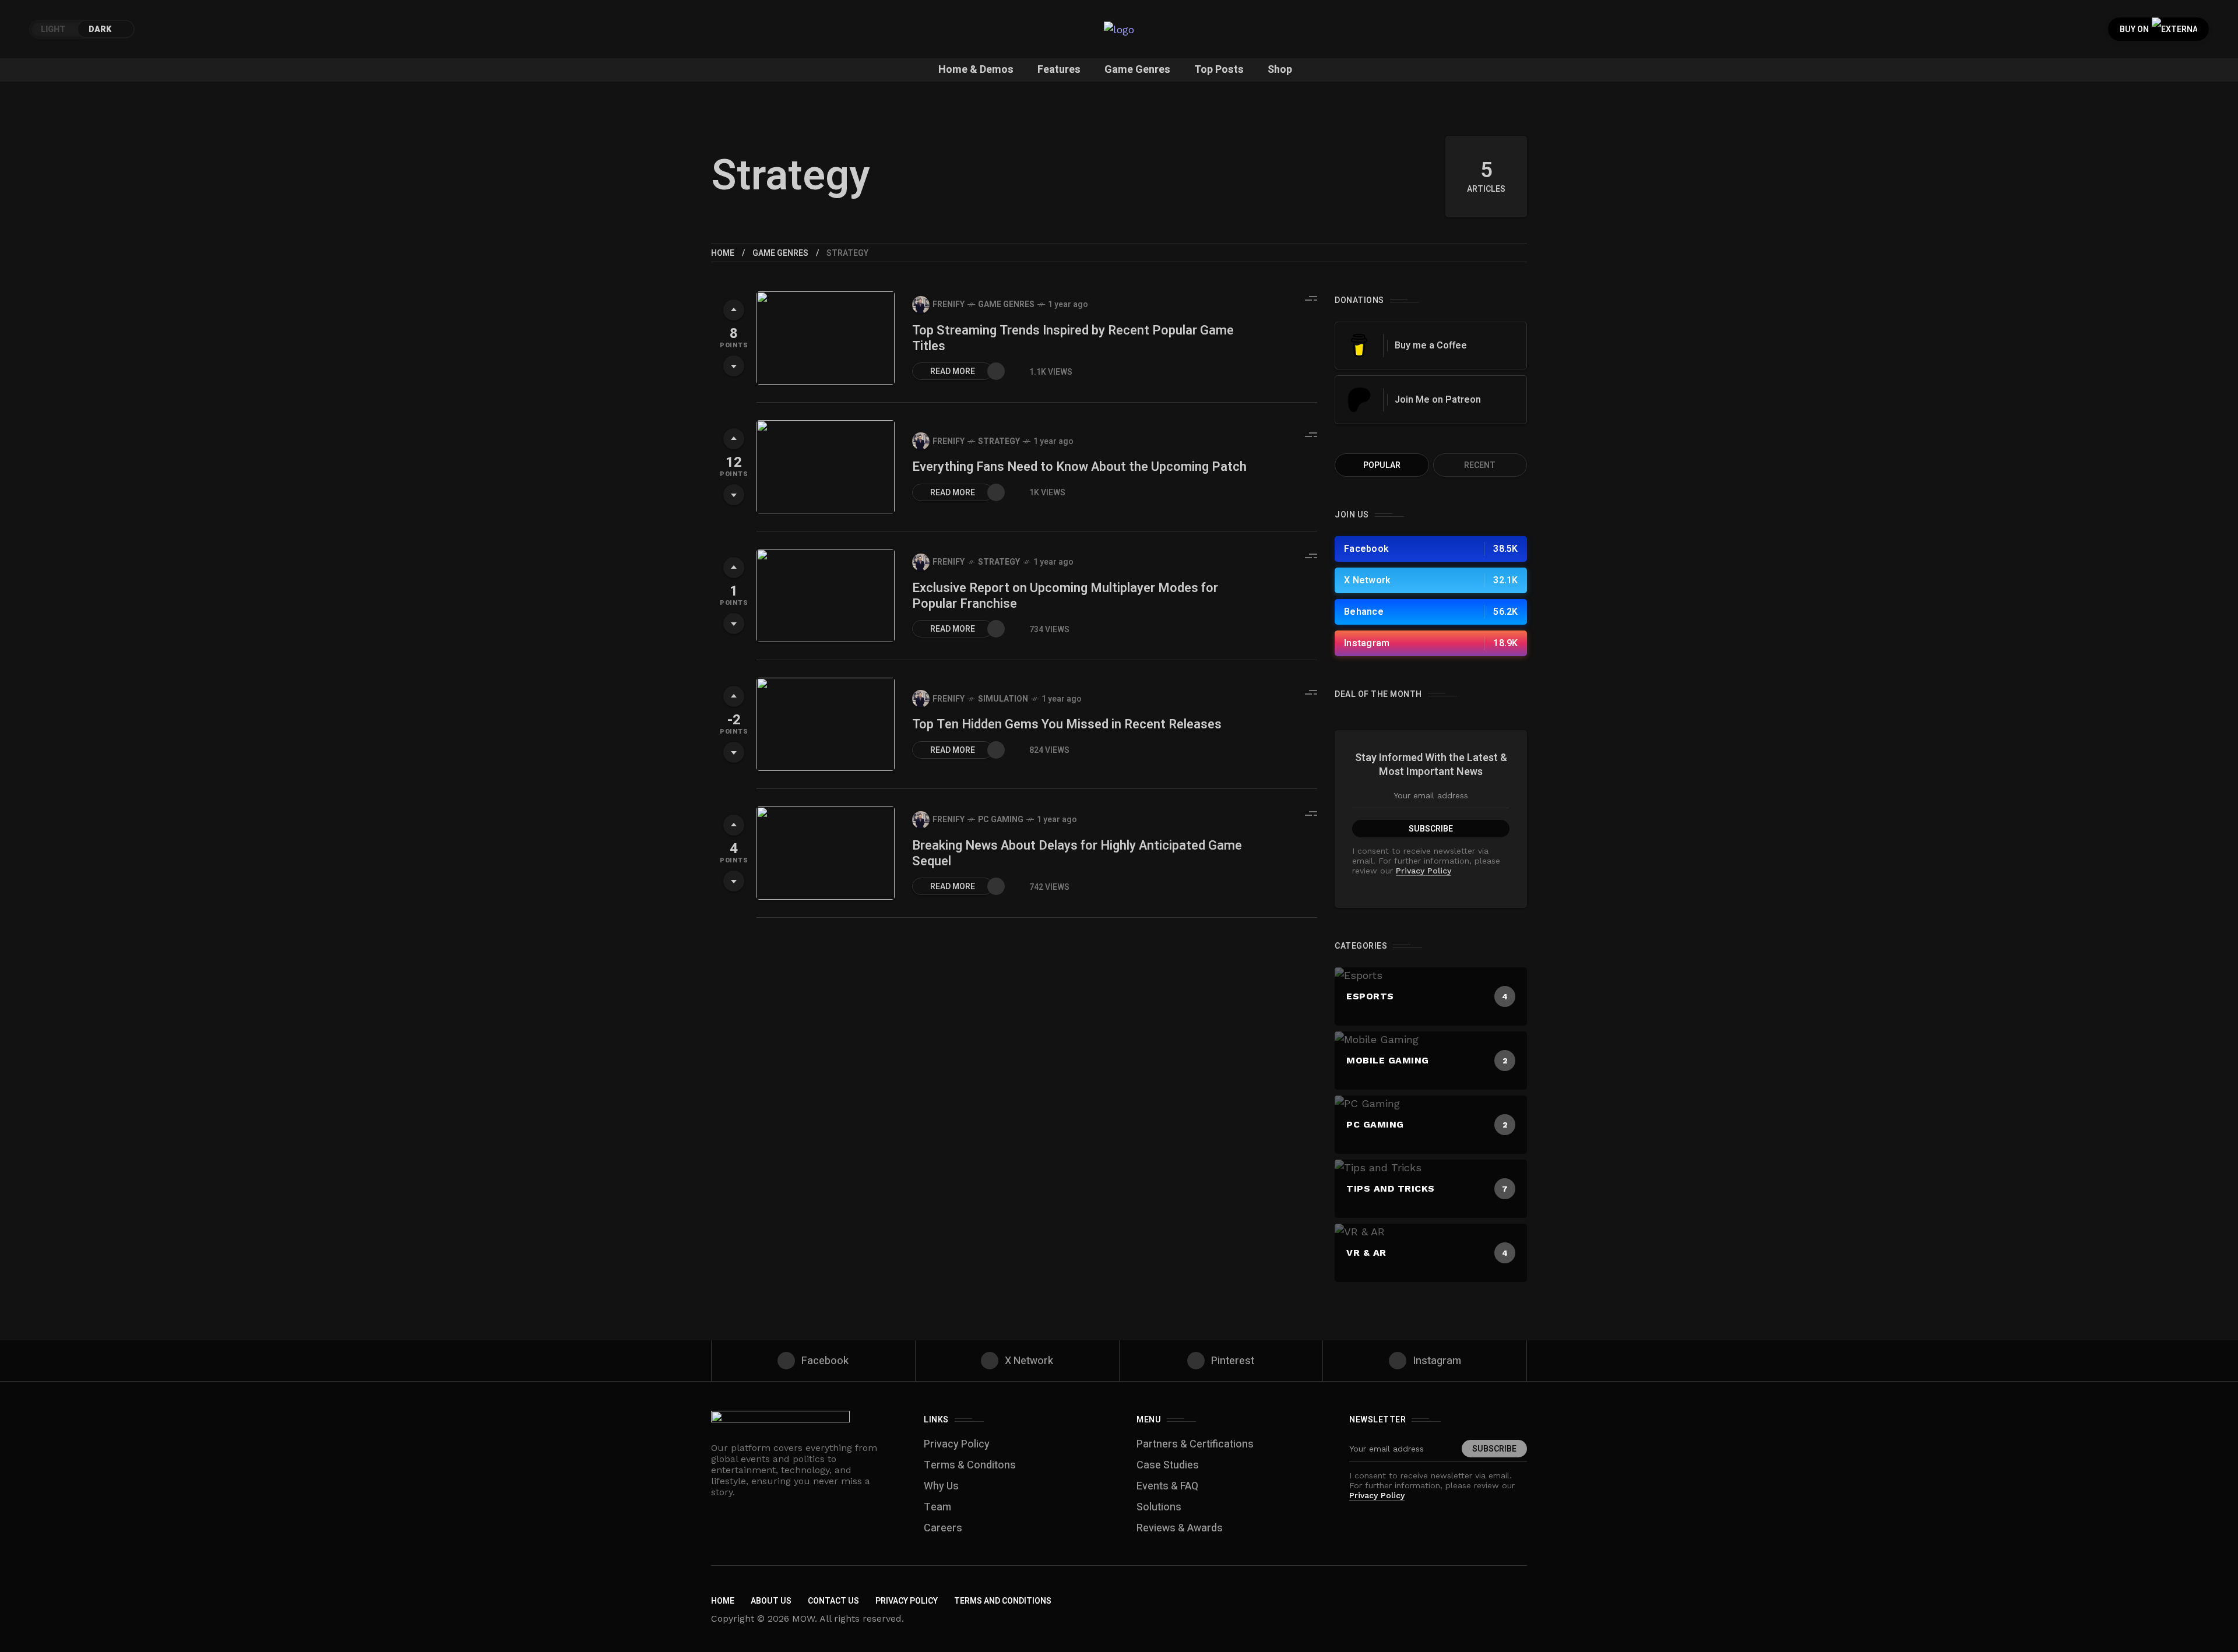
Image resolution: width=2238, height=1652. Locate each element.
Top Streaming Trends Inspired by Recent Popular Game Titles (1073, 338)
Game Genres (780, 253)
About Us (771, 1601)
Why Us (941, 1486)
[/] (1431, 549)
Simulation (1003, 699)
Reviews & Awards (1180, 1528)
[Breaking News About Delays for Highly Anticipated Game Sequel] (826, 853)
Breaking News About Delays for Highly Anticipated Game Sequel (1077, 853)
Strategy (999, 441)
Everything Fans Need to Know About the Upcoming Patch (1079, 467)
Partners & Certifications (1195, 1444)
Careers (943, 1528)
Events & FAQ (1167, 1486)
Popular (1382, 465)
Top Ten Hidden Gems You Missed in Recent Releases (1067, 724)
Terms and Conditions (1003, 1601)
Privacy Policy (1424, 871)
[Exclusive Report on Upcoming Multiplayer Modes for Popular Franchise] (826, 596)
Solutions (1159, 1507)
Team (937, 1507)
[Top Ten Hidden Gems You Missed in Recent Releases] (826, 724)
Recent (1480, 465)
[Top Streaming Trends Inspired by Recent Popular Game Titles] (826, 338)
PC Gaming (1001, 820)
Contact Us (833, 1601)
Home (723, 253)
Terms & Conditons (970, 1465)
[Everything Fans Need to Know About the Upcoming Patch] (826, 467)
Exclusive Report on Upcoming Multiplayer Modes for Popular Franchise (1065, 596)
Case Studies (1168, 1465)
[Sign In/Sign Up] (2191, 134)
